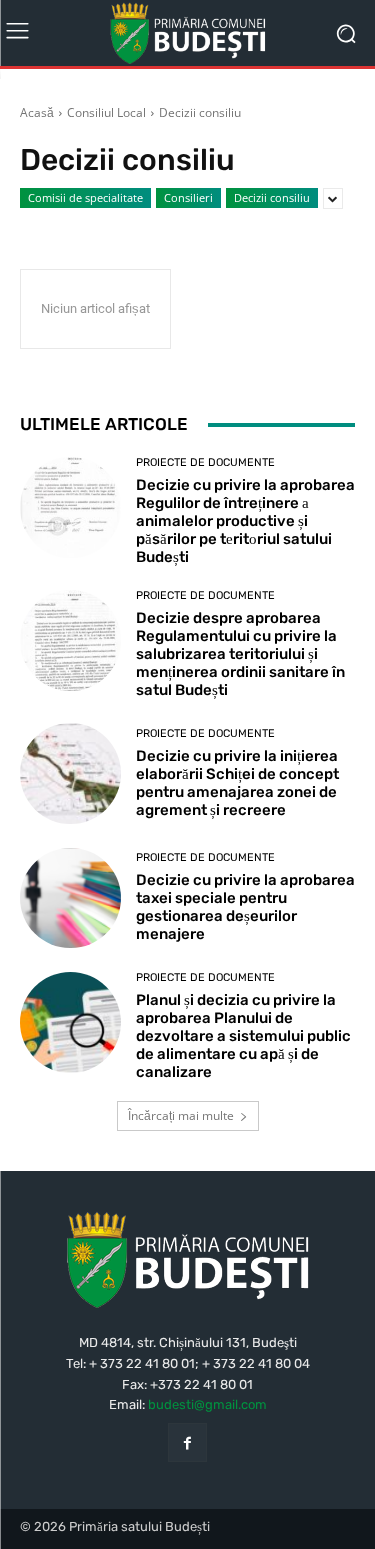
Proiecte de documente (205, 462)
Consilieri (188, 197)
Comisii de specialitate (85, 197)
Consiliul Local (106, 112)
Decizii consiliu (272, 197)
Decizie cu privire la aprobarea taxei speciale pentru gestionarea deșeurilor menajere (245, 907)
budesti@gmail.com (207, 1404)
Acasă (37, 112)
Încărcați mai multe (181, 1115)
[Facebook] (187, 1442)
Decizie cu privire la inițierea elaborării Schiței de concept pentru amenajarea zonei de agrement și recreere (237, 783)
